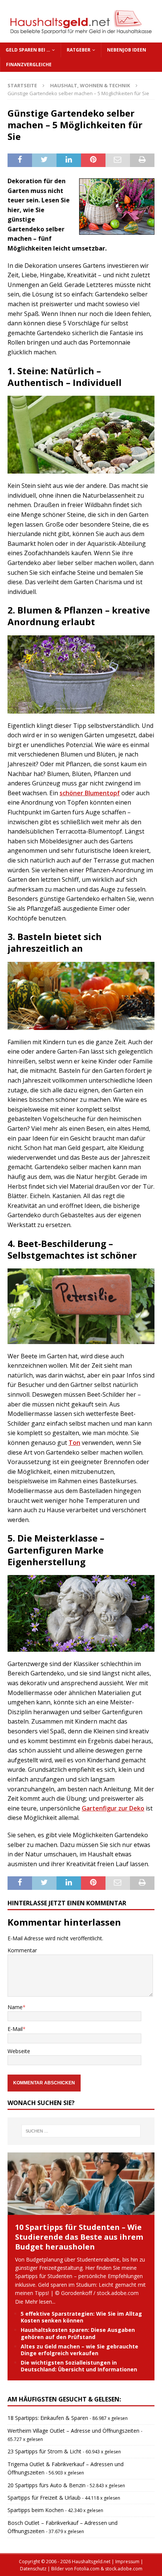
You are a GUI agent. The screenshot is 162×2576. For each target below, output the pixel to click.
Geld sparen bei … (28, 50)
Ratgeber (79, 50)
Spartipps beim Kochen (36, 2510)
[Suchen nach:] (81, 2131)
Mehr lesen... (40, 2302)
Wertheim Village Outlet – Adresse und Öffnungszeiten (73, 2431)
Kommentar (22, 1950)
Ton (74, 1443)
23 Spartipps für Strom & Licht (44, 2451)
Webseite (19, 2051)
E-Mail (15, 2029)
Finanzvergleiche (29, 65)
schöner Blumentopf (90, 793)
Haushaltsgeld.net (91, 2562)
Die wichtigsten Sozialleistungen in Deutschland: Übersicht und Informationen (79, 2366)
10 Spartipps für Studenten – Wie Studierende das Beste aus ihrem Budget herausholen (79, 2237)
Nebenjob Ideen (127, 50)
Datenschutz (33, 2569)
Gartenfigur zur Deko (113, 1808)
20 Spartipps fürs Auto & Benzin (47, 2485)
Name (15, 2007)
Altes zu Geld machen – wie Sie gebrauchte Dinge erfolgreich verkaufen (79, 2350)
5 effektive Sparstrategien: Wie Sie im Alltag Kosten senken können (81, 2317)
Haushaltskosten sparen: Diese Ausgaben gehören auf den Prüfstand (78, 2333)
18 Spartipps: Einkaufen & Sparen (48, 2418)
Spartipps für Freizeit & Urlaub (44, 2498)
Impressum (127, 2562)
